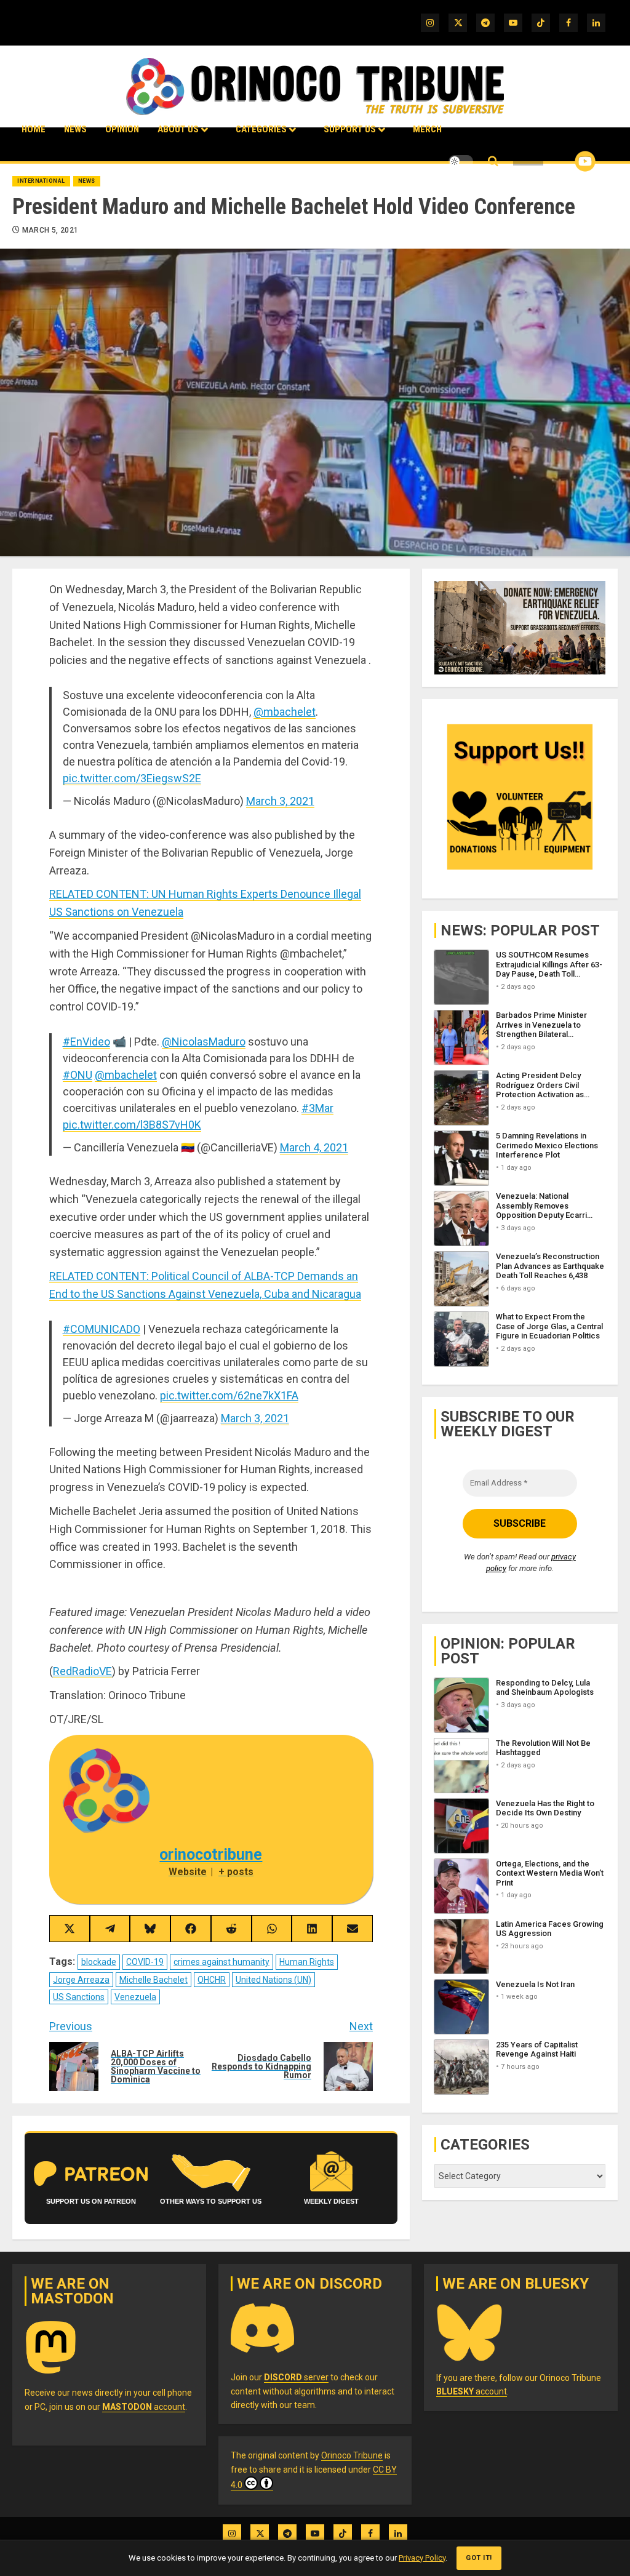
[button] (493, 162)
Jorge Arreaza (81, 1980)
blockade (99, 1962)
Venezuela (135, 1997)
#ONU (78, 1075)
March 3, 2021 (280, 801)
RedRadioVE (82, 1671)
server (296, 2377)
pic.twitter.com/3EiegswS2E (132, 778)
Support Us (350, 129)
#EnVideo (86, 1042)
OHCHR (212, 1980)
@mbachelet (285, 712)
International (41, 181)
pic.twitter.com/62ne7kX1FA (229, 1395)
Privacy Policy (422, 2558)
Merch (427, 129)
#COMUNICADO (102, 1329)
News (75, 129)
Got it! (479, 2558)
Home (34, 129)
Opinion (122, 129)
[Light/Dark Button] (461, 161)
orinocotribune (211, 1854)
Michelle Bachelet (154, 1980)
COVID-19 (145, 1962)
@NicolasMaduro (204, 1042)
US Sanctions (79, 1997)
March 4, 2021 (314, 1147)
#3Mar (317, 1108)
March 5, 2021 (50, 230)
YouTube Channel (565, 161)
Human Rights (307, 1962)
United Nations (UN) (273, 1980)
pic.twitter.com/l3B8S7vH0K (132, 1125)
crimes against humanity (221, 1962)
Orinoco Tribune (352, 2455)
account (144, 2407)
